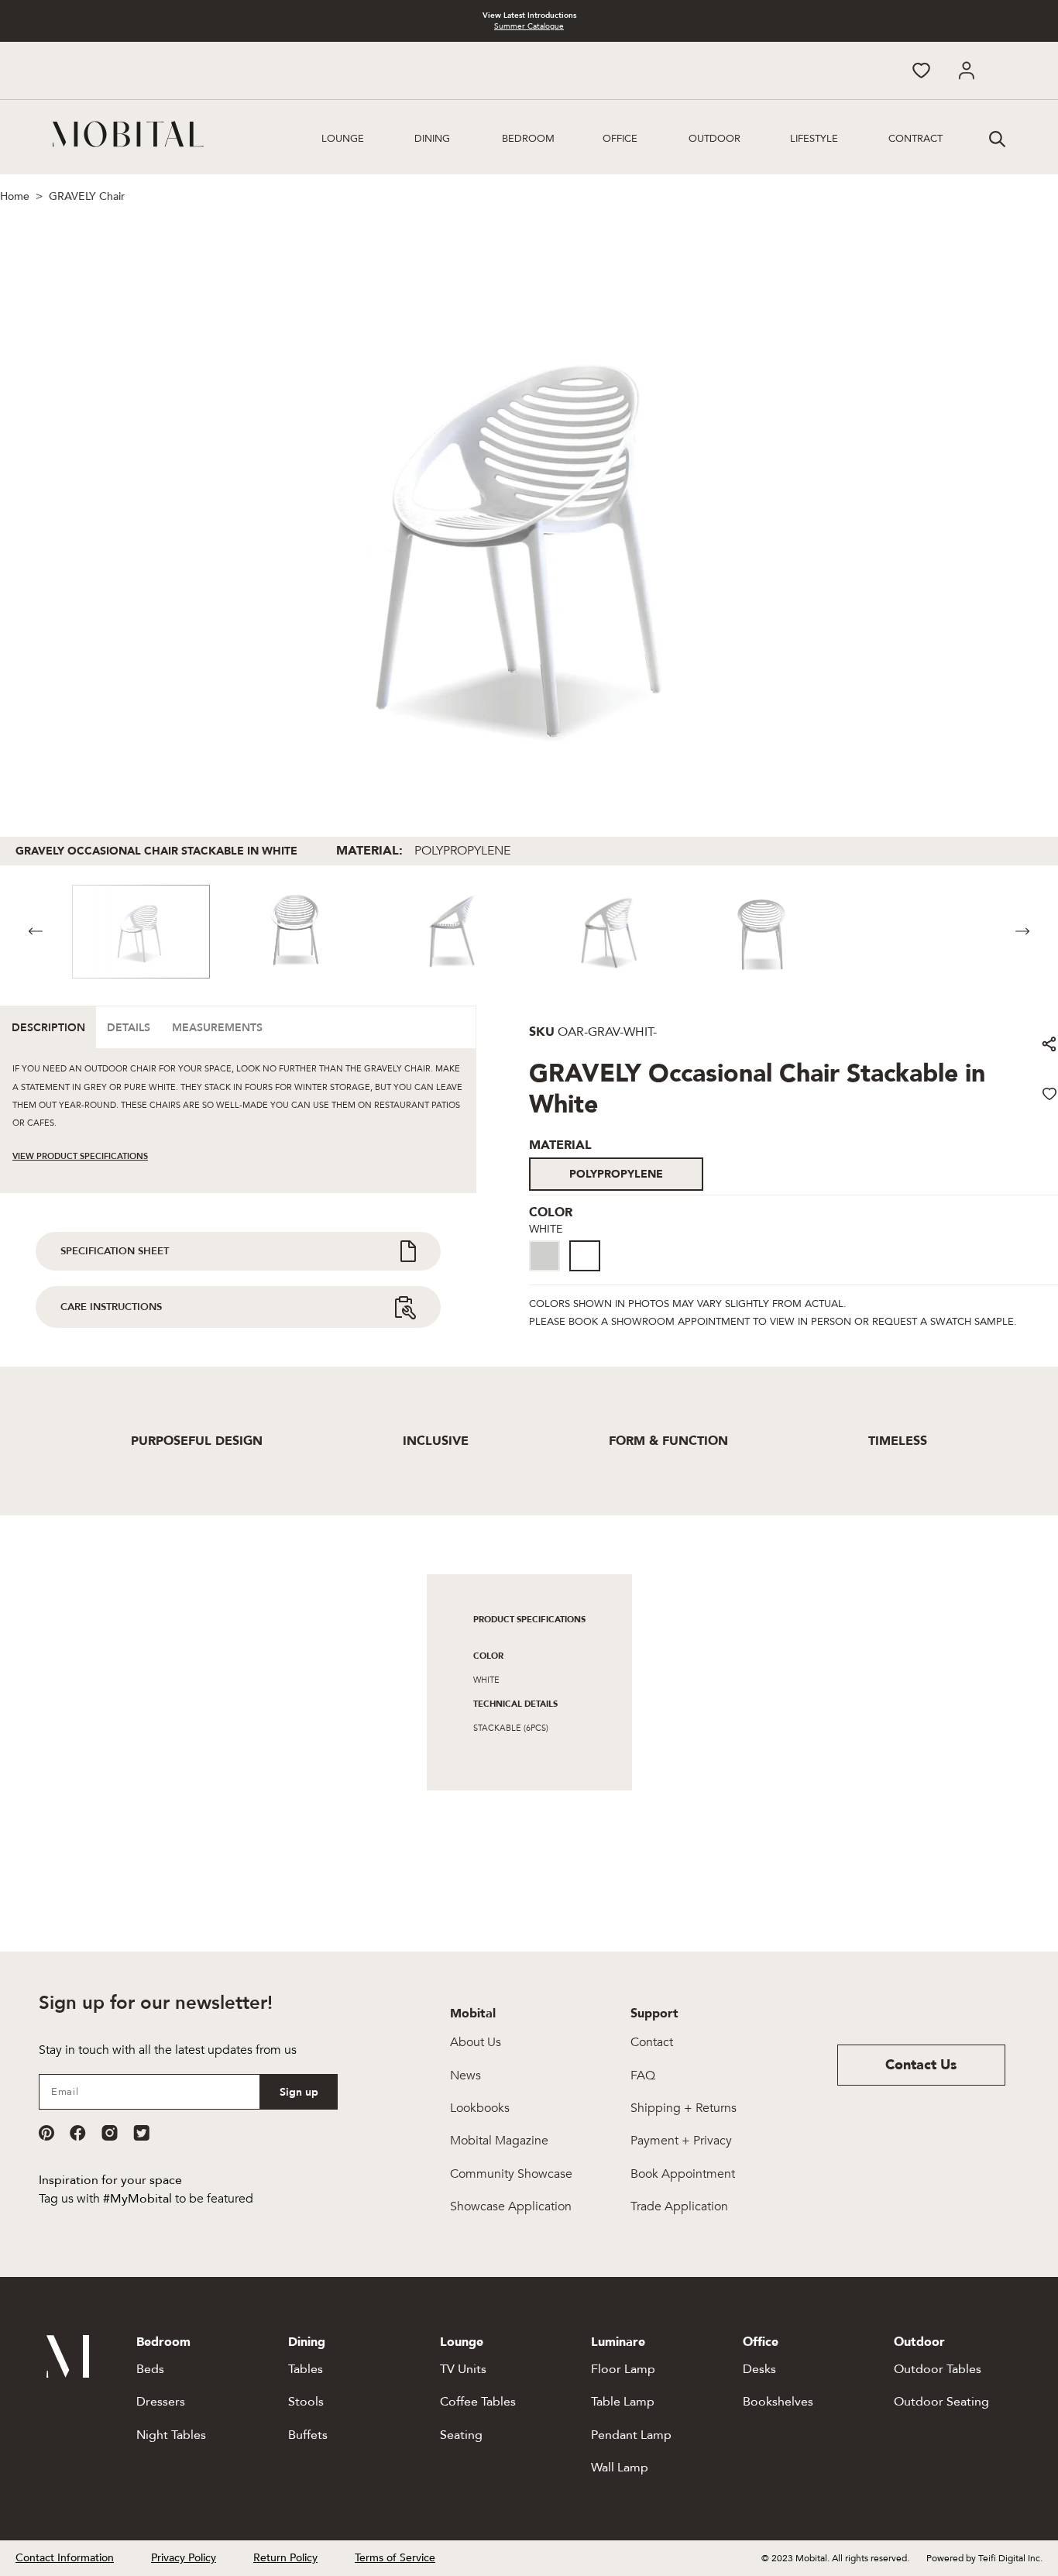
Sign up (299, 2092)
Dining (432, 139)
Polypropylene (616, 1174)
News (465, 2076)
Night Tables (171, 2435)
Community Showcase (511, 2174)
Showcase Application (511, 2206)
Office (620, 139)
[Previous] (36, 932)
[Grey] (544, 1256)
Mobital (473, 2014)
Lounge (343, 139)
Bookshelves (778, 2402)
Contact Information (65, 2558)
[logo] (128, 134)
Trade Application (679, 2206)
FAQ (643, 2076)
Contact (652, 2042)
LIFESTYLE (814, 139)
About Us (476, 2042)
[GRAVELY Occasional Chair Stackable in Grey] (549, 1273)
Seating (461, 2435)
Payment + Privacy (681, 2141)
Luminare (618, 2342)
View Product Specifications (80, 1156)
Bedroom (528, 139)
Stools (306, 2402)
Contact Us (921, 2065)
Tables (306, 2369)
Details (129, 1028)
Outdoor (714, 139)
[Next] (1022, 932)
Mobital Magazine (499, 2141)
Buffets (308, 2435)
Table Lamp (623, 2402)
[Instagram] (110, 2133)
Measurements (217, 1028)
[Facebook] (78, 2133)
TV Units (463, 2369)
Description (48, 1028)
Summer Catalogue (529, 26)
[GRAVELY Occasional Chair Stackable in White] (589, 1273)
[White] (585, 1256)
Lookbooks (480, 2108)
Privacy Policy (184, 2558)
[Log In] (966, 71)
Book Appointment (683, 2174)
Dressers (161, 2402)
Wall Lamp (620, 2468)
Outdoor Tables (938, 2369)
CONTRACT (915, 139)
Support (654, 2014)
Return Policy (285, 2558)
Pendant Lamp (631, 2435)
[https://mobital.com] (68, 2374)
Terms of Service (395, 2558)
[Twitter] (141, 2133)
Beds (150, 2369)
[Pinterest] (46, 2133)
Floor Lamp (623, 2369)
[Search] (995, 137)
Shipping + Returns (684, 2108)
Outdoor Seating (941, 2402)
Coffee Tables (478, 2402)
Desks (759, 2369)
